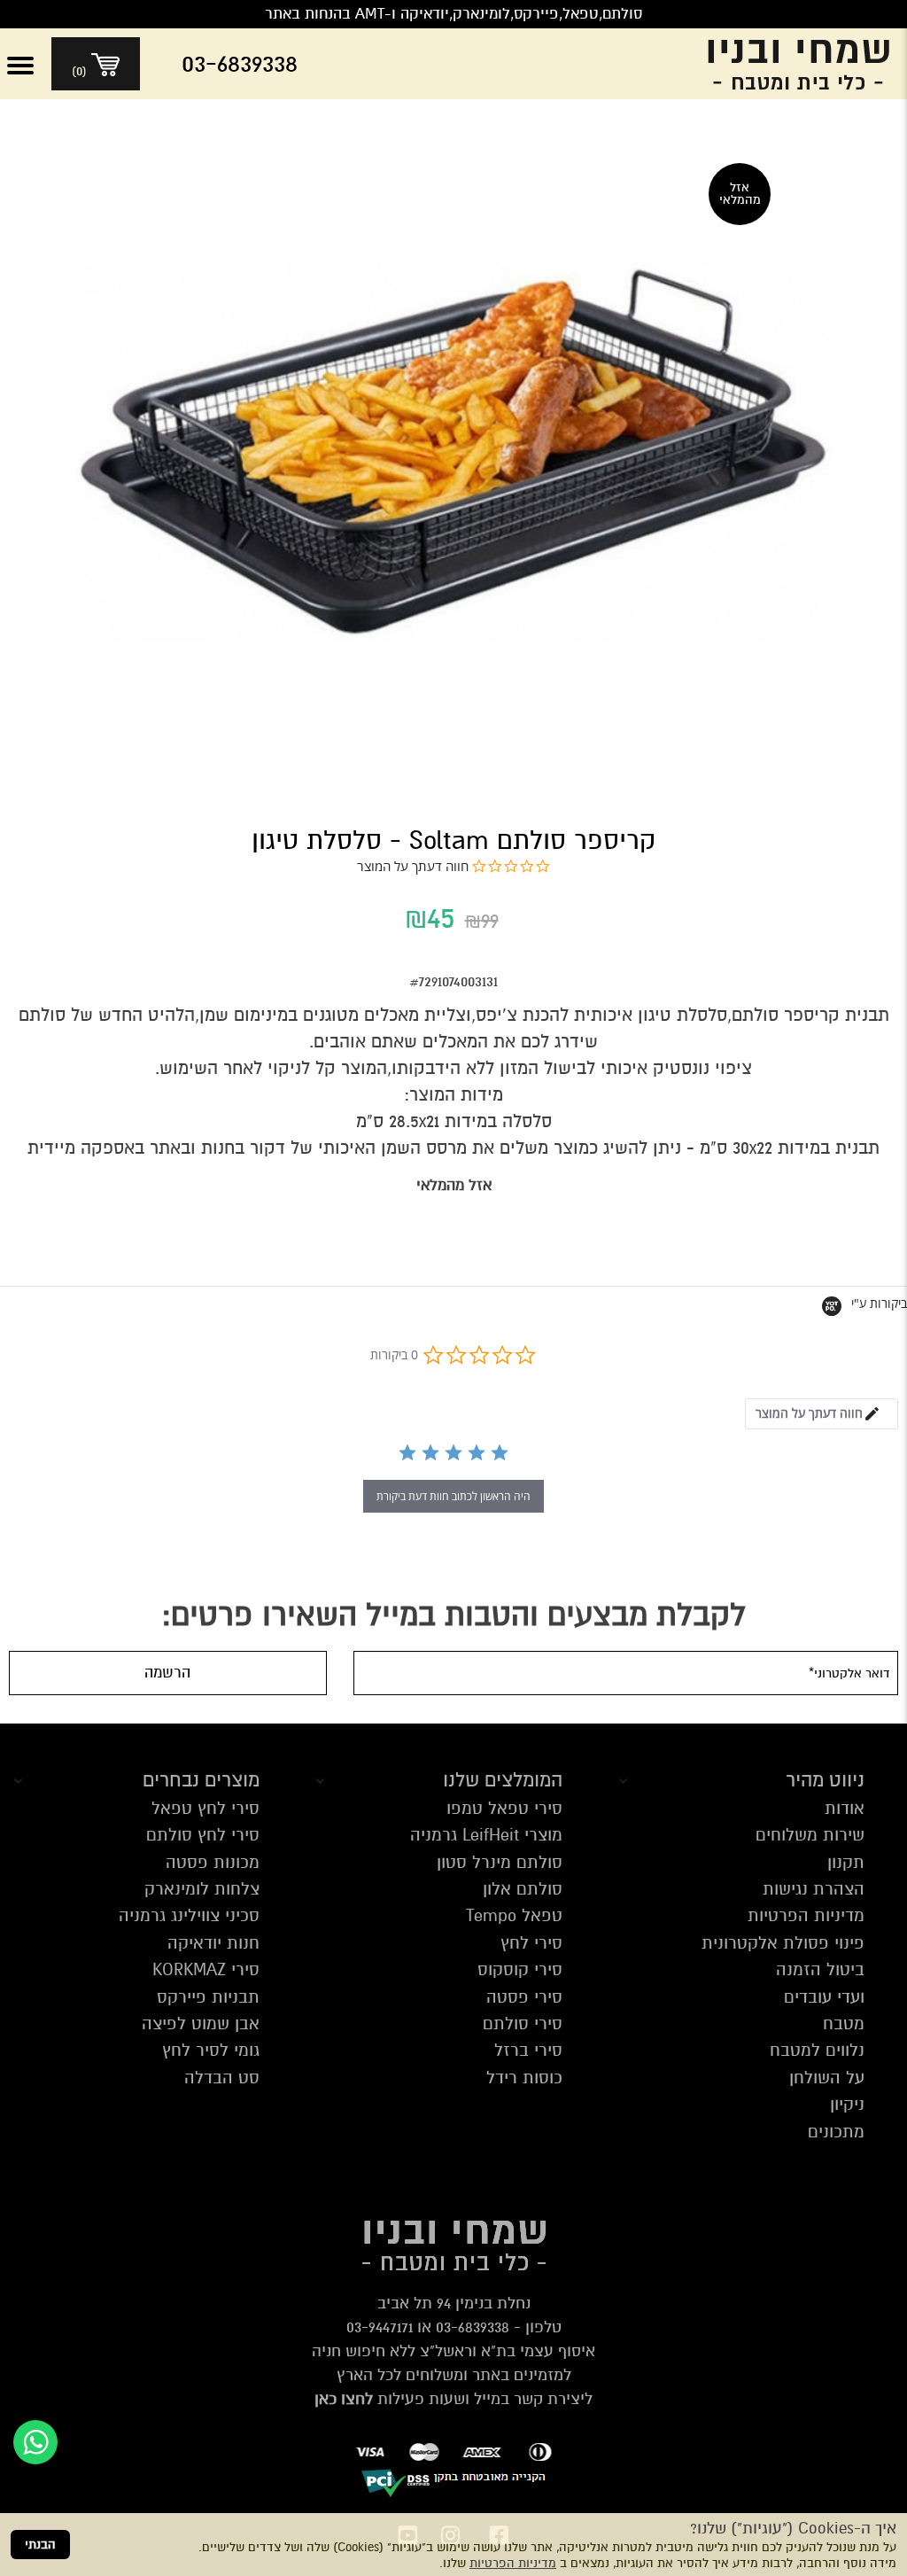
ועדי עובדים (824, 1997)
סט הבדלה (222, 2078)
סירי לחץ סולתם (203, 1835)
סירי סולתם (523, 2023)
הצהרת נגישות (814, 1889)
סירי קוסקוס (520, 1969)
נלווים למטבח (817, 2050)
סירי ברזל (528, 2050)
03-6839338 (473, 2327)
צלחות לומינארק (202, 1889)
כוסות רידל (524, 2078)
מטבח (844, 2023)
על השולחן (827, 2078)
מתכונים (836, 2132)
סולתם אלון (523, 1889)
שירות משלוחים (810, 1835)
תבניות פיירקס (208, 1997)
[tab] (822, 1414)
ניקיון (847, 2104)
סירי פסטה (524, 1997)
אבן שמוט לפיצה (201, 2023)
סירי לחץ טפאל (205, 1808)
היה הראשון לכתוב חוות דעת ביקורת (453, 1496)
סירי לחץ (531, 1943)
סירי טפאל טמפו (504, 1808)
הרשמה (167, 1673)
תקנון (846, 1862)
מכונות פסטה (213, 1862)
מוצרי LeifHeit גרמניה (486, 1835)
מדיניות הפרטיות (513, 2563)
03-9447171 (380, 2327)
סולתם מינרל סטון (500, 1862)
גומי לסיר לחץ (211, 2050)
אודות (845, 1808)
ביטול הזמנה (820, 1969)
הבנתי (40, 2545)
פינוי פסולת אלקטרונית (783, 1943)
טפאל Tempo (514, 1915)
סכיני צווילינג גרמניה (189, 1915)
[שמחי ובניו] (785, 64)
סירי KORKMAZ (206, 1969)
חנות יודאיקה (213, 1943)
